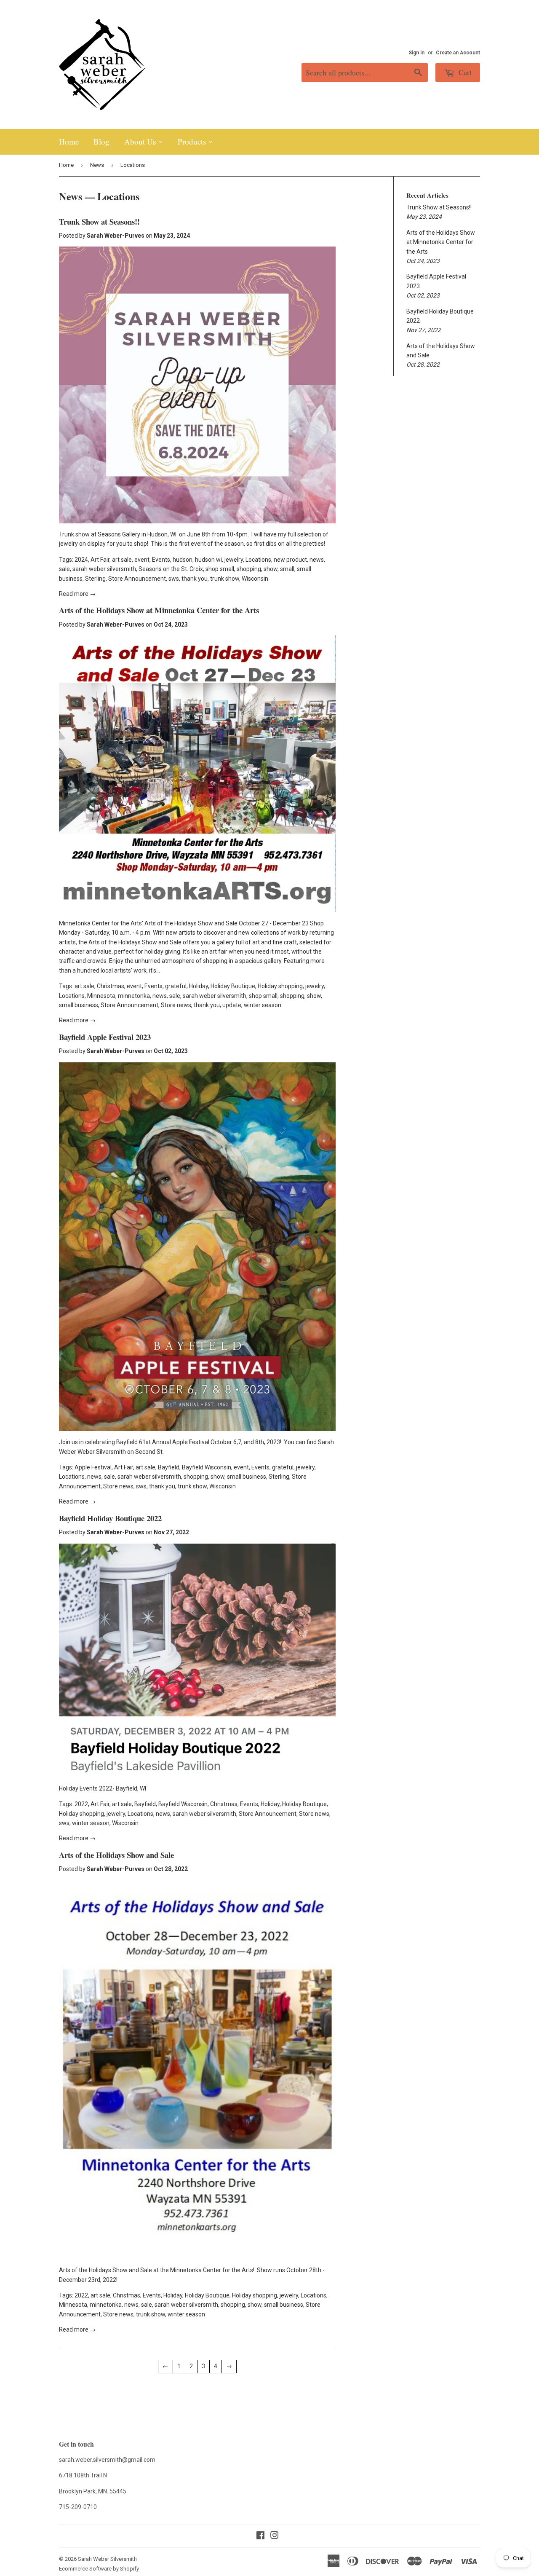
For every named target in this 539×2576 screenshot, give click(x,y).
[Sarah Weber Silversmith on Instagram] (275, 2536)
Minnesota (101, 996)
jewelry (234, 560)
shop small (220, 569)
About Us (141, 141)
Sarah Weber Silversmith (107, 2559)
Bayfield (169, 1467)
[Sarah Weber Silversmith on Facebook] (260, 2536)
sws (174, 579)
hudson (183, 560)
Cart (464, 72)
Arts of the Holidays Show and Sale (116, 1855)
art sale (122, 560)
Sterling (95, 579)
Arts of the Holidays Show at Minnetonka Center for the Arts (159, 610)
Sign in (417, 53)
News (97, 165)
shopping (249, 569)
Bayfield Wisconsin (207, 1467)
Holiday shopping (280, 986)
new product (290, 560)
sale (64, 569)
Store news (176, 1005)
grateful (176, 986)
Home (69, 141)
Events (161, 560)
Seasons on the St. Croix (171, 569)
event (142, 560)
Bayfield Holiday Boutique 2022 (110, 1518)
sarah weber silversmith (104, 569)
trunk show (225, 579)
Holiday (199, 986)
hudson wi (208, 560)
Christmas (111, 986)
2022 (81, 1804)
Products (193, 141)
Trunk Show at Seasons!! (99, 221)
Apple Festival (93, 1467)
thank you (195, 579)
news (317, 560)
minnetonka (134, 996)
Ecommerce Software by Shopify (99, 2569)
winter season (263, 1005)
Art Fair (100, 560)
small (287, 569)
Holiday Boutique (233, 986)
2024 (81, 560)
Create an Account (458, 53)
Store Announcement (137, 579)
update (232, 1005)
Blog (101, 141)
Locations (258, 560)
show (271, 569)
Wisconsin (255, 579)
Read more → (77, 594)
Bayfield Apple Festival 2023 (105, 1037)
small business (79, 1005)
